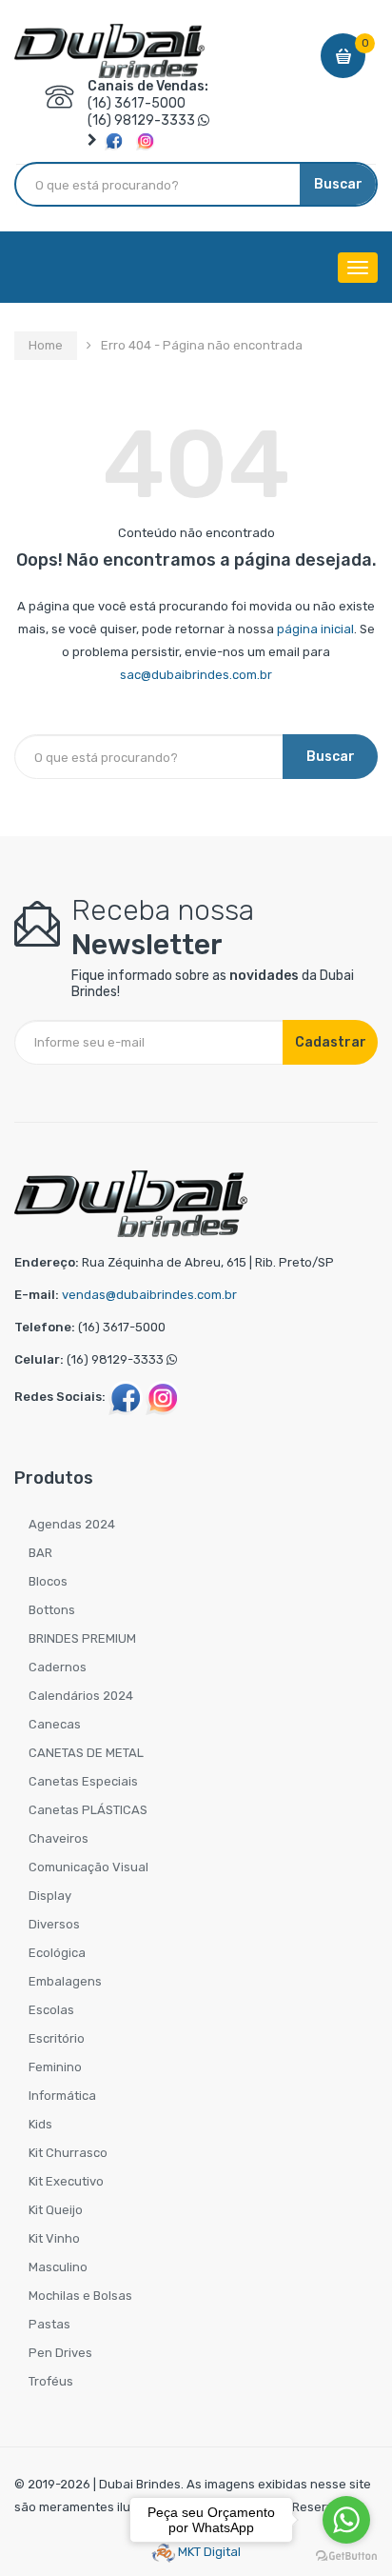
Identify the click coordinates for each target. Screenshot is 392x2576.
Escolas (51, 2010)
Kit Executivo (66, 2181)
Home (46, 345)
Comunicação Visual (88, 1867)
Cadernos (58, 1667)
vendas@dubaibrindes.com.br (149, 1295)
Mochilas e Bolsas (80, 2296)
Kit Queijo (56, 2210)
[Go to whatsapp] (346, 2520)
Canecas (55, 1724)
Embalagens (65, 1981)
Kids (40, 2124)
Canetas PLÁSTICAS (88, 1810)
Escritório (57, 2038)
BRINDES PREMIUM (82, 1638)
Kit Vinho (54, 2238)
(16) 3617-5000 (137, 103)
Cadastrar (331, 1042)
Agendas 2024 (72, 1524)
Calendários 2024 (81, 1696)
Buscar (338, 184)
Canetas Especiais (83, 1781)
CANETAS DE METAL (86, 1753)
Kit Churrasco (68, 2153)
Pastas (49, 2324)
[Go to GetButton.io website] (346, 2556)
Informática (62, 2096)
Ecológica (57, 1953)
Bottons (52, 1610)
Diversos (54, 1924)
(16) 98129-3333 (141, 120)
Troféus (51, 2381)
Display (50, 1896)
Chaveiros (59, 1838)
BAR (40, 1553)
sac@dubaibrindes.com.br (196, 675)
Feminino (55, 2067)
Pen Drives (60, 2353)
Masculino (58, 2267)
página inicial (315, 629)
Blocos (48, 1581)
